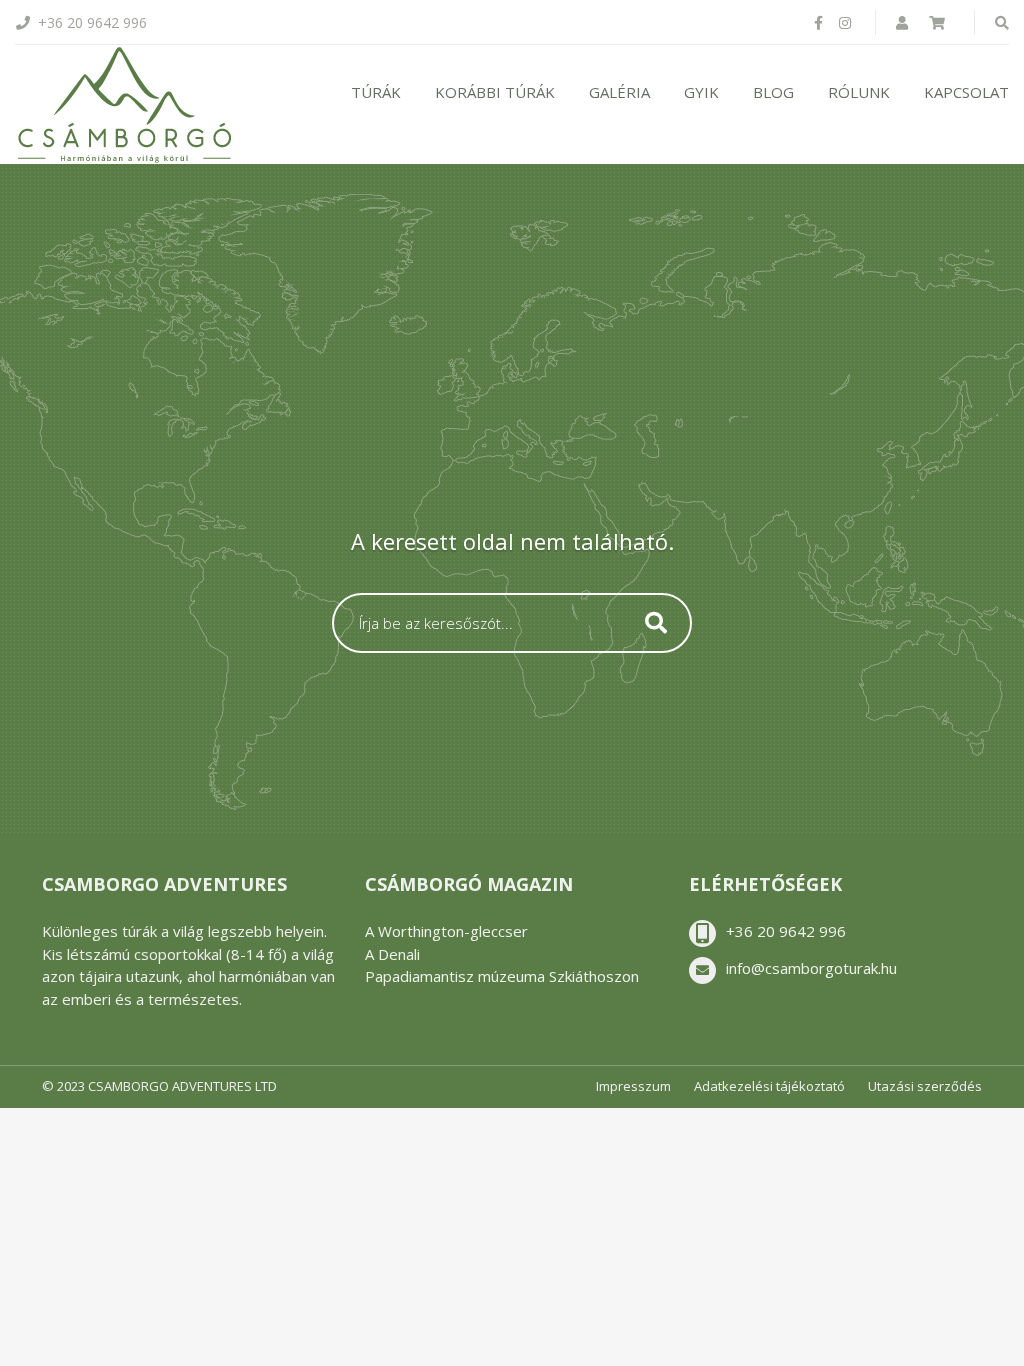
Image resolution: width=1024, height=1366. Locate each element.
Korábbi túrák (495, 92)
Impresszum (633, 1086)
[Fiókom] (904, 22)
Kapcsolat (966, 92)
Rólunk (859, 92)
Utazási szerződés (925, 1086)
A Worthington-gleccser (446, 931)
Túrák (376, 92)
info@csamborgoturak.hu (811, 968)
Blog (773, 92)
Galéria (619, 92)
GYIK (701, 92)
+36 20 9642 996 (786, 931)
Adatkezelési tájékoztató (769, 1086)
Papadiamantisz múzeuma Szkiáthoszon (502, 976)
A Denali (392, 954)
